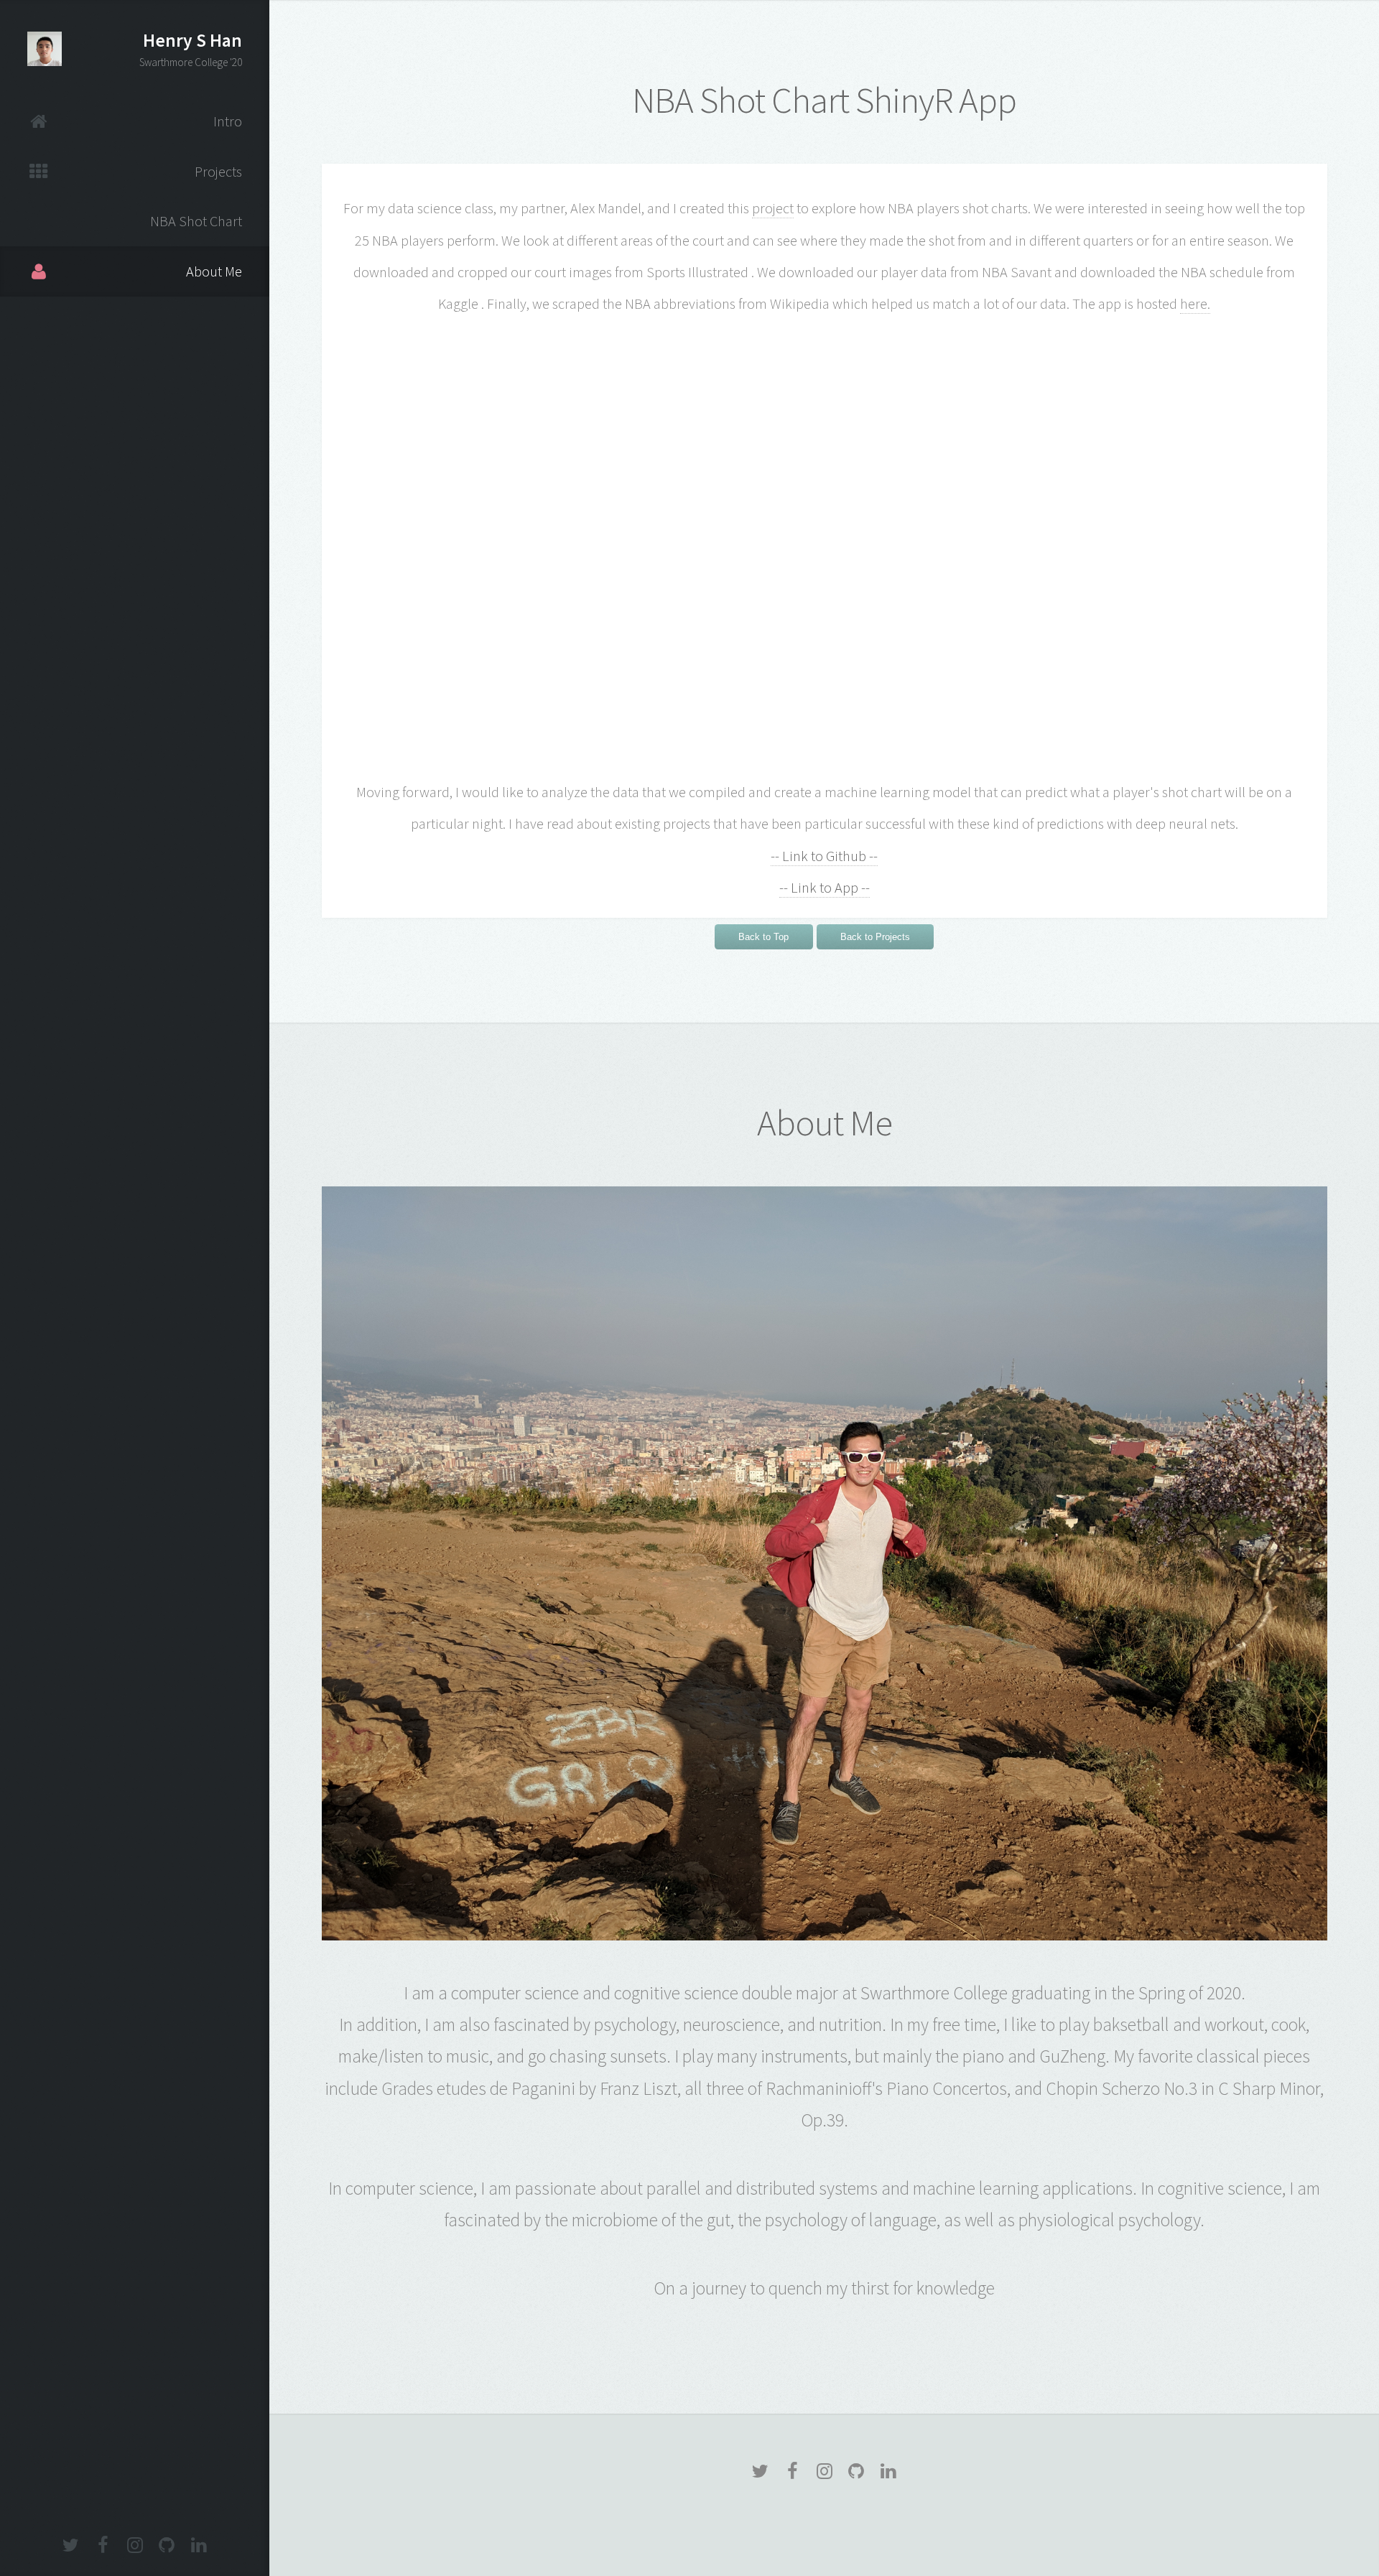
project (773, 208)
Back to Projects (875, 937)
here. (1195, 304)
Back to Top (763, 937)
